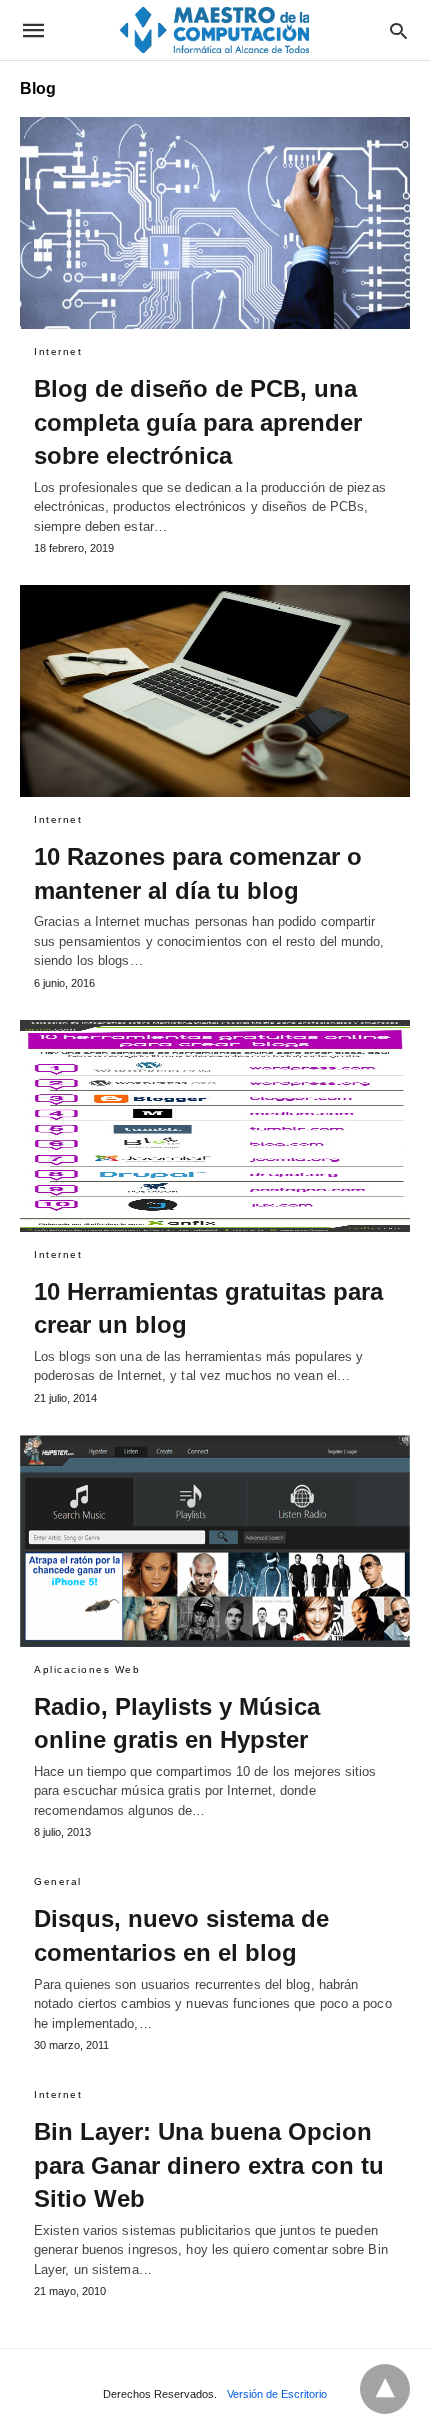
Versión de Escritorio (277, 2394)
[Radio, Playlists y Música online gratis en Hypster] (215, 1541)
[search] (398, 30)
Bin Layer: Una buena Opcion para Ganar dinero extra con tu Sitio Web (209, 2165)
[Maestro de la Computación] (214, 29)
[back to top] (385, 2389)
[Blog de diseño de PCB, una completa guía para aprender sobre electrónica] (215, 223)
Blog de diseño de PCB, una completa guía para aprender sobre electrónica (198, 422)
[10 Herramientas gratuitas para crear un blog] (215, 1126)
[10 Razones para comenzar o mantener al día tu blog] (215, 691)
